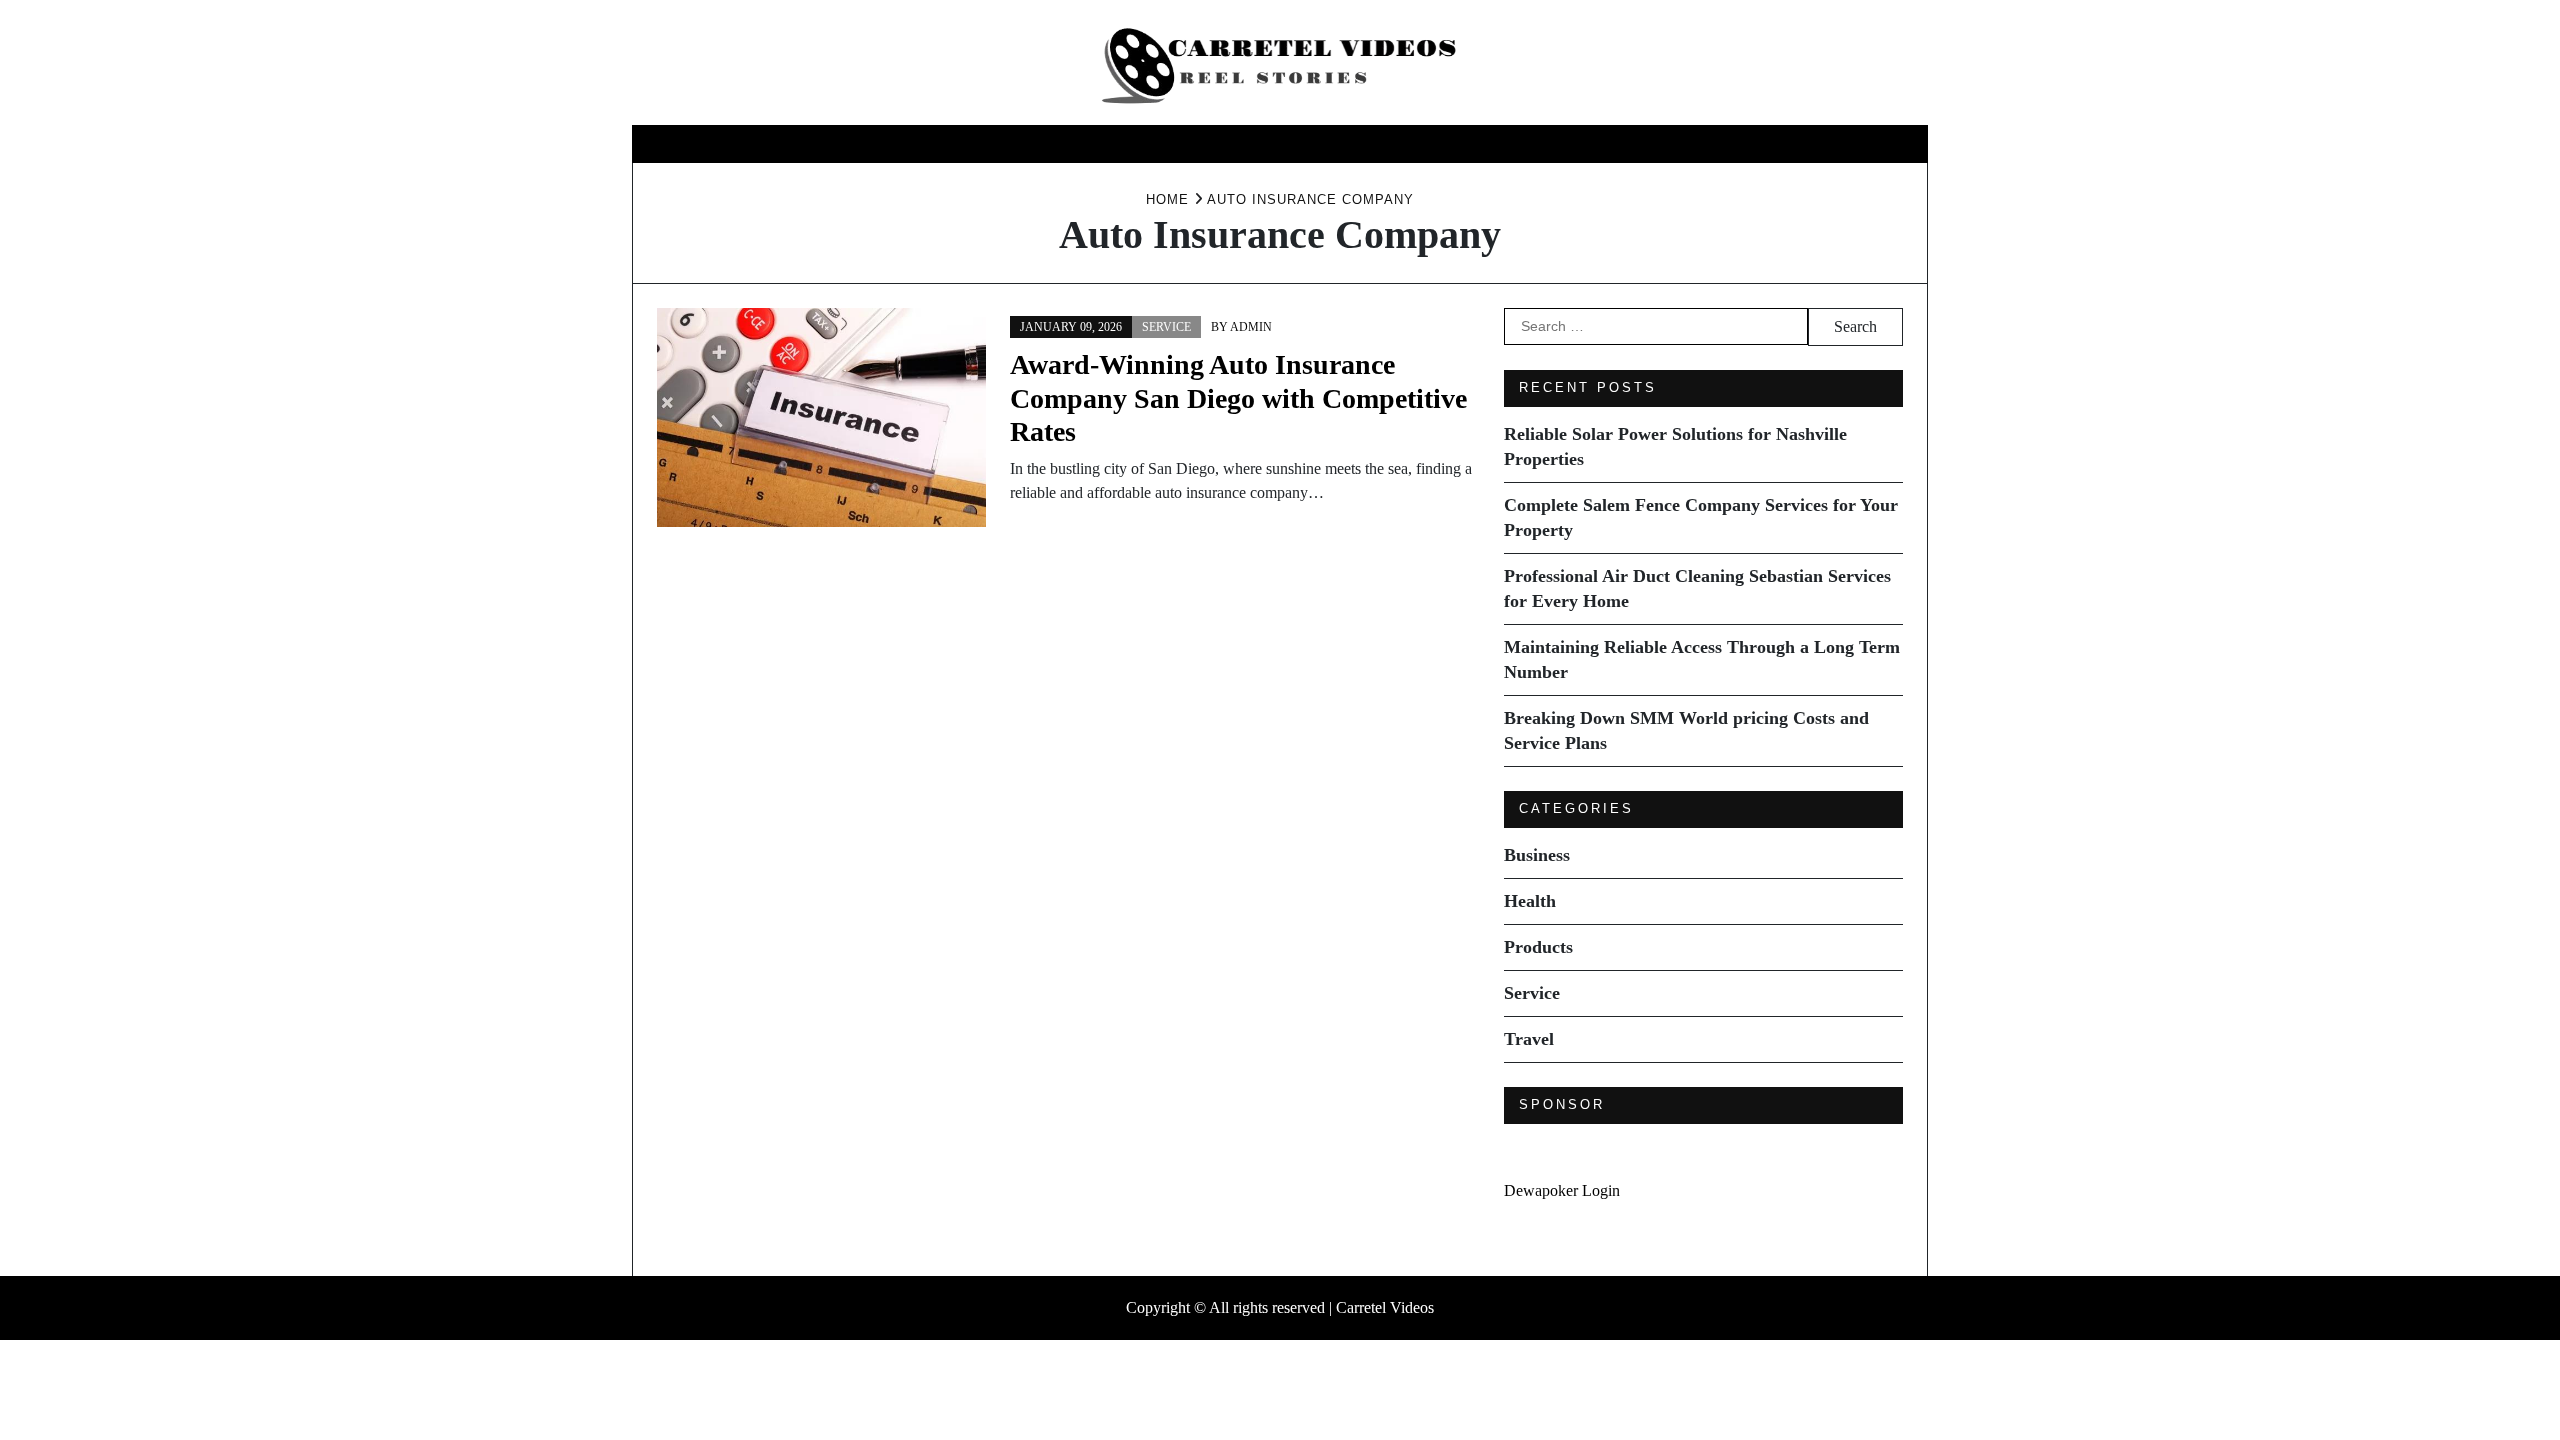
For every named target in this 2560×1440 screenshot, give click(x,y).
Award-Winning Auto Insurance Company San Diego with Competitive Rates (1238, 398)
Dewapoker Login (1562, 1190)
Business (1079, 143)
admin (1251, 327)
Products (1286, 143)
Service (1392, 143)
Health (1180, 143)
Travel (1487, 143)
